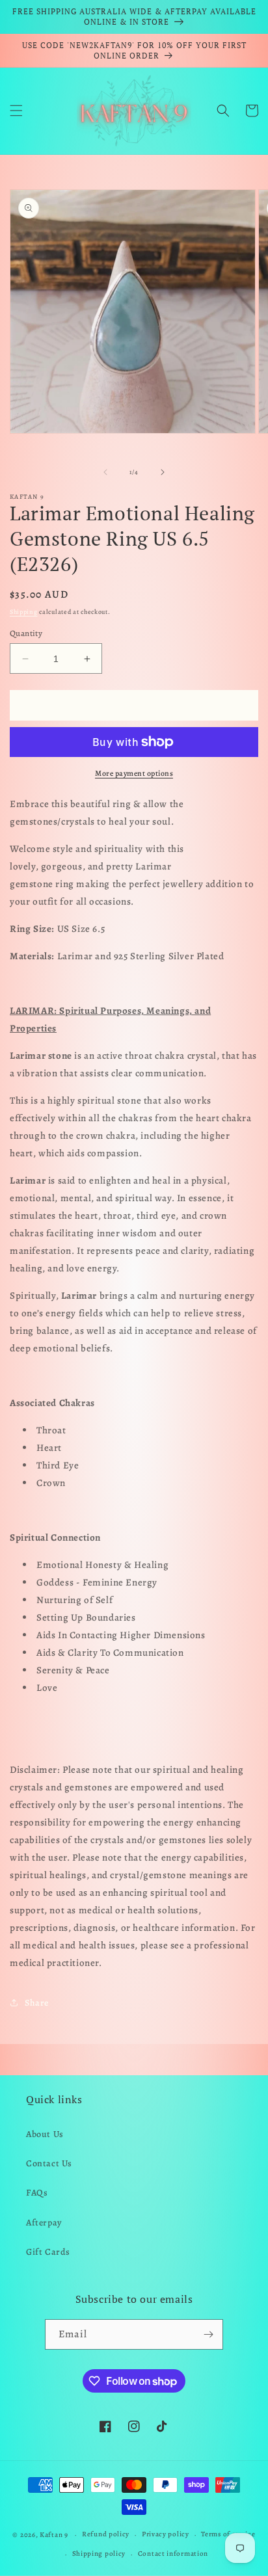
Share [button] (37, 2003)
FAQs (37, 2193)
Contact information (173, 2554)
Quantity (26, 633)
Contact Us (49, 2163)
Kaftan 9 (54, 2535)
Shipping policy (99, 2554)
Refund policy (106, 2534)
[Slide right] (163, 472)
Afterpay (44, 2223)
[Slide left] (105, 472)
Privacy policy (166, 2534)
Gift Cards (48, 2252)
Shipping (24, 612)
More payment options (134, 773)
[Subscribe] (208, 2334)
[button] (16, 111)
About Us (45, 2134)
